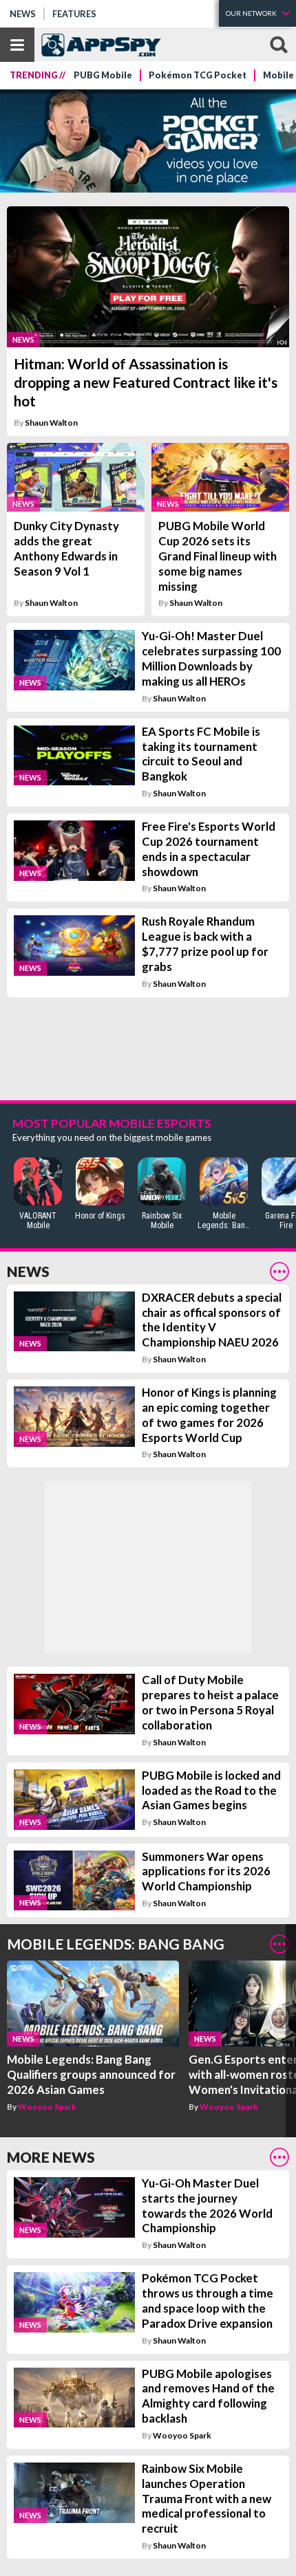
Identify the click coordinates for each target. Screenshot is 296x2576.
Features (74, 14)
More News (51, 2157)
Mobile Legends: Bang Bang (116, 1944)
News (23, 14)
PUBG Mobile (103, 75)
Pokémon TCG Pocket (198, 75)
